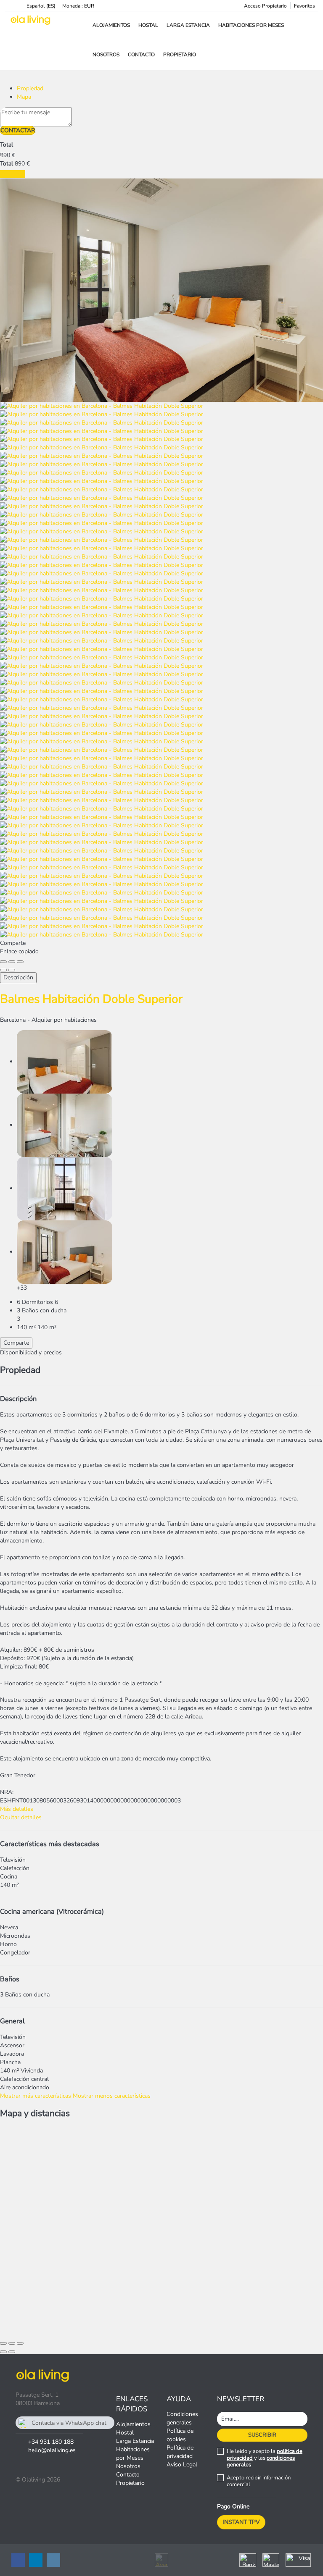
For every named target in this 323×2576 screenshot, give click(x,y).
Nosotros (106, 55)
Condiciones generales (182, 2418)
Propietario (180, 55)
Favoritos (304, 6)
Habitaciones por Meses (251, 25)
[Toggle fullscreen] (12, 962)
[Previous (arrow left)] (3, 970)
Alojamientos (111, 25)
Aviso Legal (182, 2465)
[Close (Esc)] (3, 962)
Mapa (24, 97)
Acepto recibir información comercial (259, 2481)
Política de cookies (180, 2435)
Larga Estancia (188, 25)
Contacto (141, 55)
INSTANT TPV (241, 2522)
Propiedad (30, 88)
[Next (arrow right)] (12, 970)
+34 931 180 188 (51, 2442)
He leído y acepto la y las (265, 2458)
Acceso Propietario (265, 6)
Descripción (18, 977)
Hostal (148, 25)
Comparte (16, 1343)
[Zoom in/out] (20, 962)
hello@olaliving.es (52, 2450)
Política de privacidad (180, 2452)
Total (7, 145)
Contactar (18, 130)
